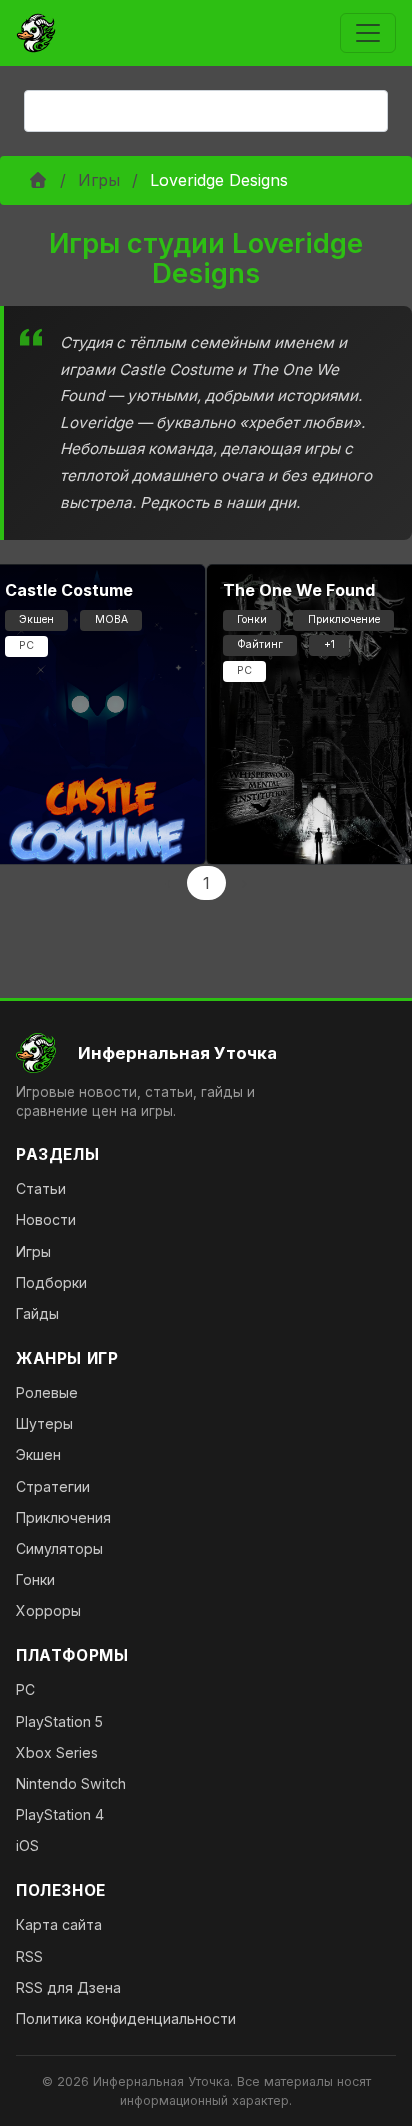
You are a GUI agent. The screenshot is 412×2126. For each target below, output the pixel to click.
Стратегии (53, 1486)
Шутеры (44, 1423)
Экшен (38, 1454)
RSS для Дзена (68, 1987)
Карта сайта (59, 1924)
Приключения (63, 1517)
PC (25, 1689)
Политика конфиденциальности (126, 2018)
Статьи (41, 1188)
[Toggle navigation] (368, 33)
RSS (29, 1956)
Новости (46, 1219)
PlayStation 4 (60, 1814)
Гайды (37, 1313)
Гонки (35, 1579)
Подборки (51, 1282)
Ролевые (47, 1392)
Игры (99, 180)
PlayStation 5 (59, 1721)
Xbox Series (57, 1752)
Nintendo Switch (71, 1783)
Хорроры (48, 1610)
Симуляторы (59, 1548)
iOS (27, 1845)
